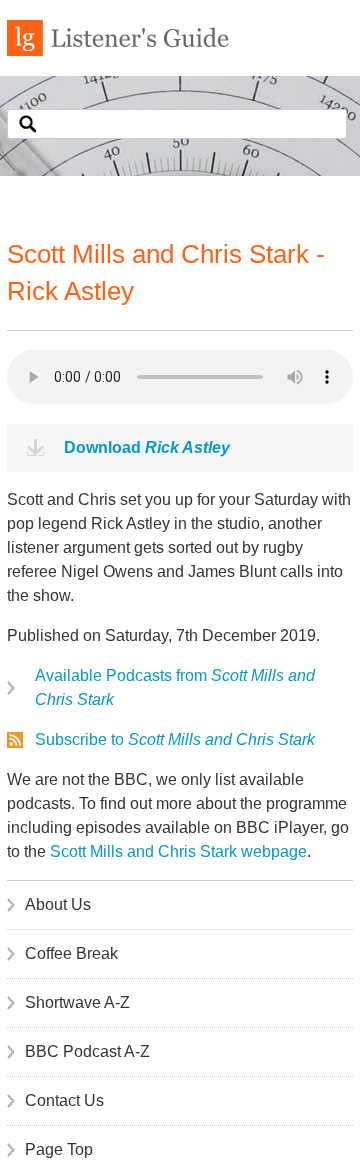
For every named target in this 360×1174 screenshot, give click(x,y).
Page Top (59, 1149)
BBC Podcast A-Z (87, 1051)
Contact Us (64, 1100)
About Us (58, 904)
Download (147, 447)
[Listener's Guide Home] (118, 50)
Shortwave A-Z (77, 1002)
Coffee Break (71, 953)
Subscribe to (175, 739)
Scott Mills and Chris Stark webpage (178, 851)
